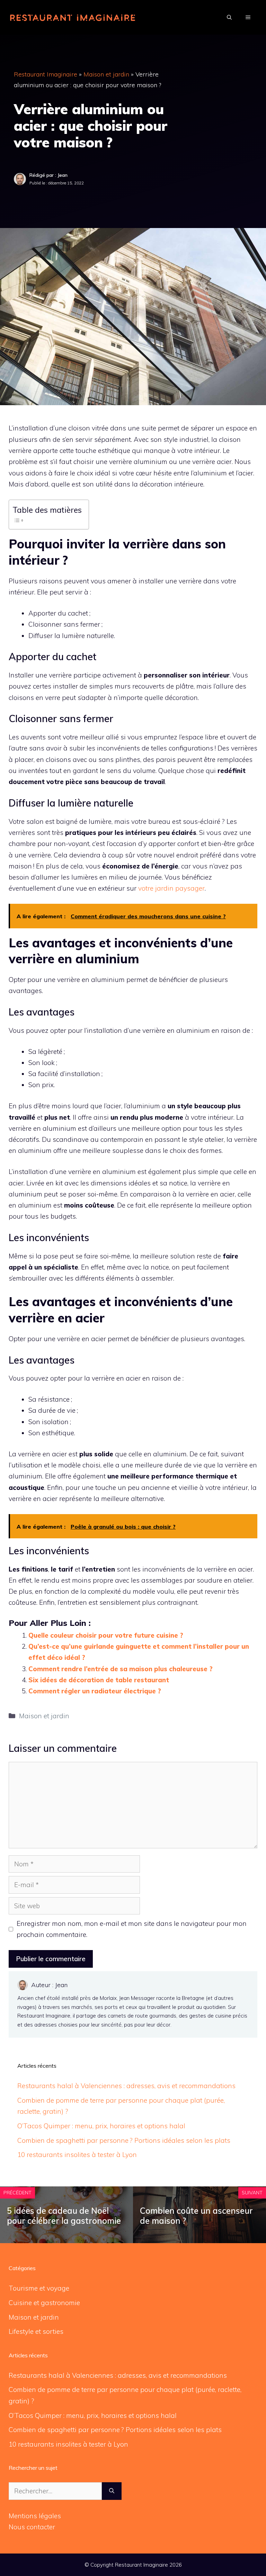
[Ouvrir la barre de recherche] (229, 17)
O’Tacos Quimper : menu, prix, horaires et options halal (101, 2126)
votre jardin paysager (171, 888)
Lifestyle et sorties (36, 2331)
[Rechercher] (112, 2491)
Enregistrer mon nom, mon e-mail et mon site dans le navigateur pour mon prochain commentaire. (132, 1929)
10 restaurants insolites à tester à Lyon (77, 2155)
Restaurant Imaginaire (46, 74)
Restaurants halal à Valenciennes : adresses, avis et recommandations (126, 2086)
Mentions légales (35, 2516)
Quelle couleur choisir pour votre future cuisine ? (106, 1635)
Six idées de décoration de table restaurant (99, 1680)
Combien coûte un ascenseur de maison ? (196, 2216)
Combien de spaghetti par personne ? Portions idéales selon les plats (124, 2140)
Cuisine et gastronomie (44, 2303)
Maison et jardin (106, 74)
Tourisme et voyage (39, 2288)
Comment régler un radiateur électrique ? (95, 1691)
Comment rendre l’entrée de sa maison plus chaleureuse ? (121, 1669)
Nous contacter (32, 2527)
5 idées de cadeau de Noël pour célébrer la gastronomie (64, 2216)
